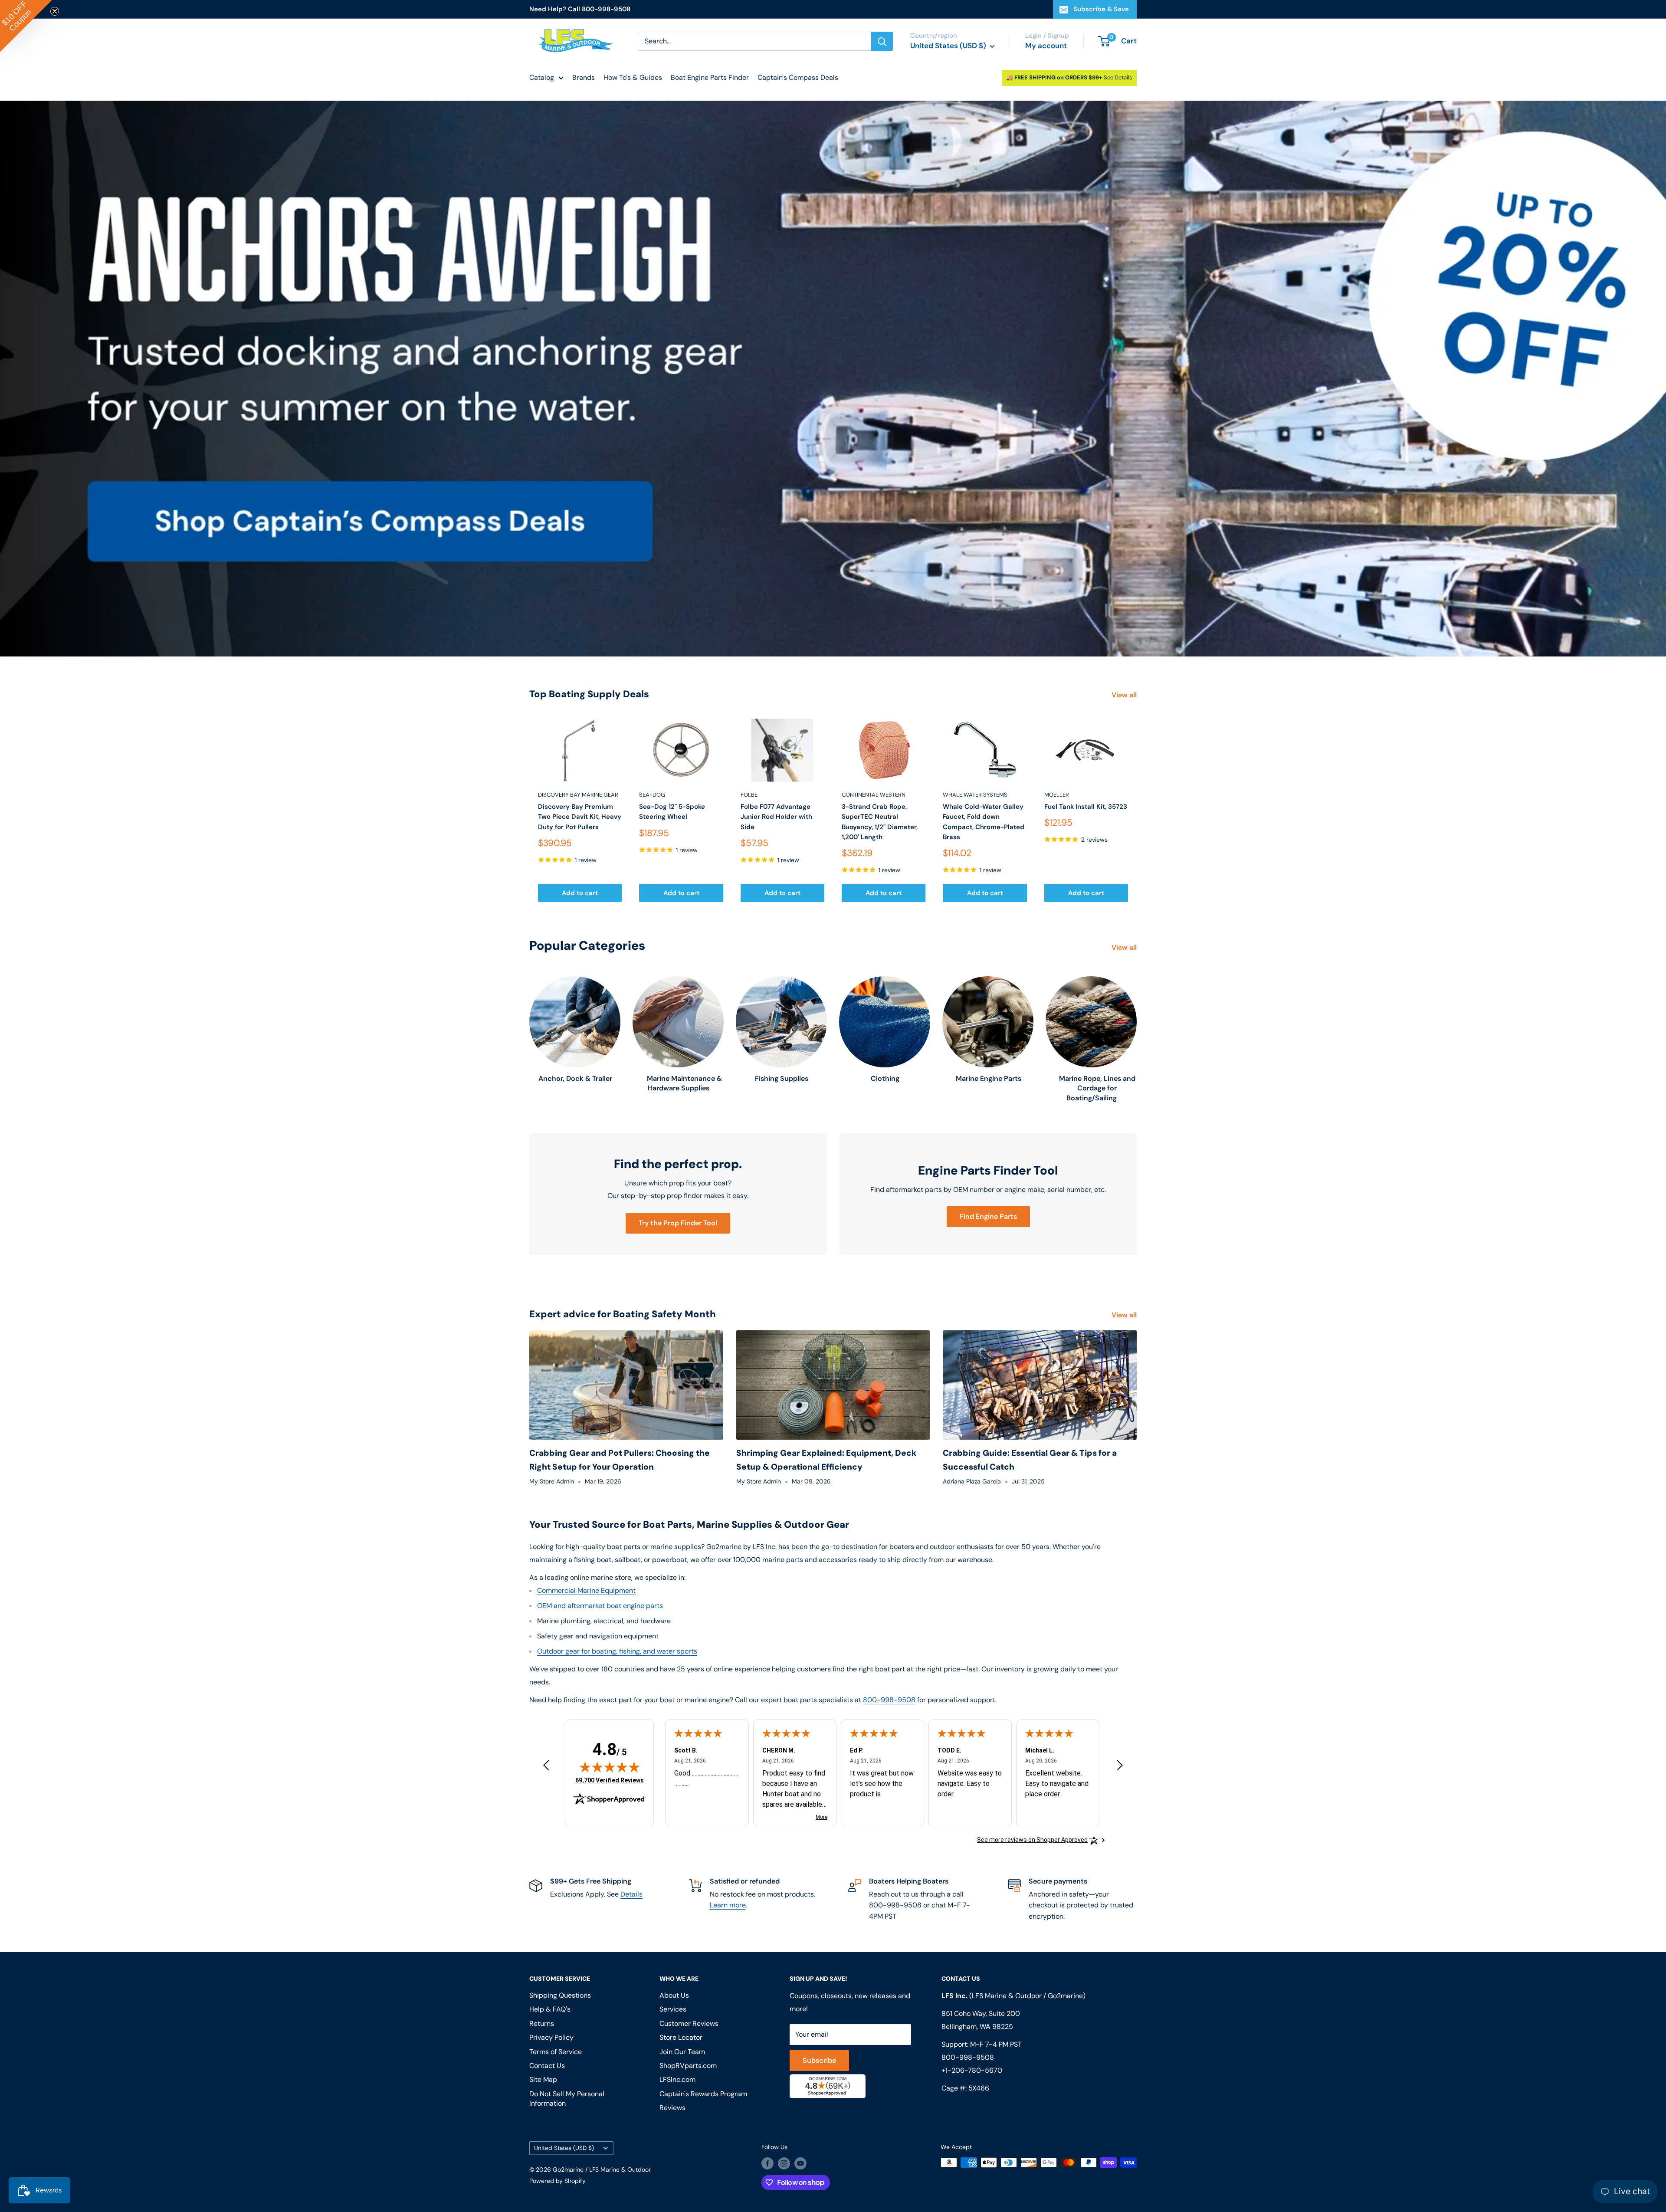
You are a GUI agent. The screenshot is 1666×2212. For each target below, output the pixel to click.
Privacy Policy (728, 1194)
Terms (758, 1194)
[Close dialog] (952, 1004)
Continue (833, 1122)
